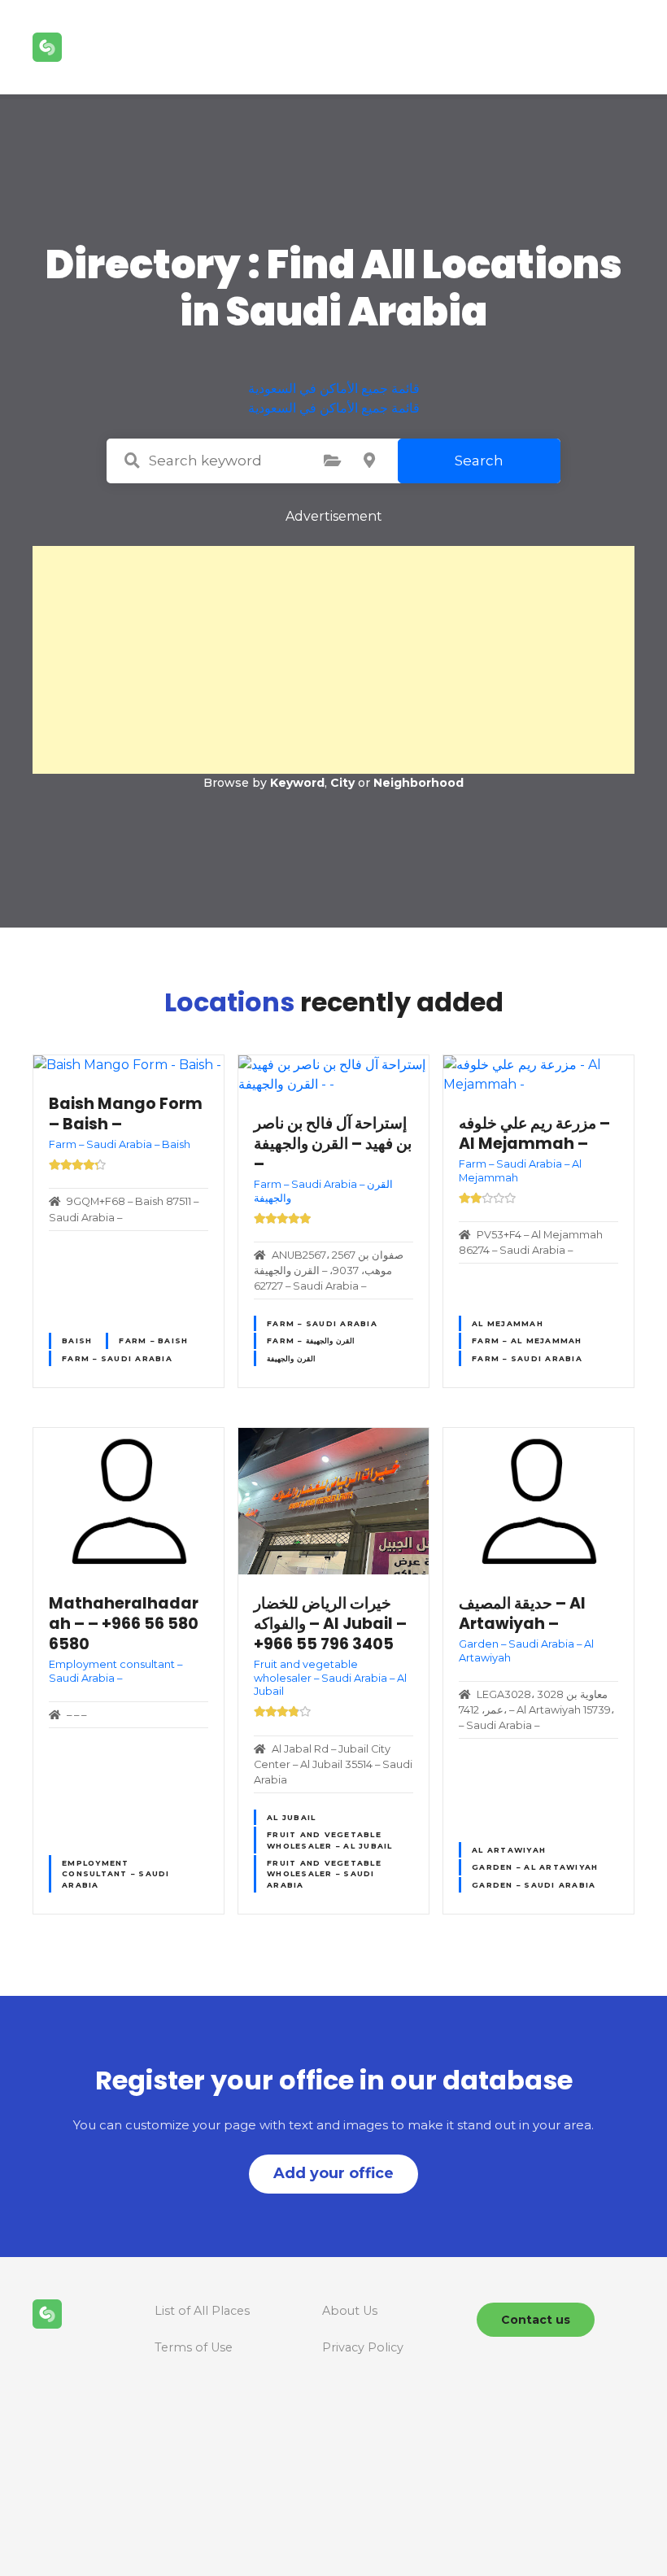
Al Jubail (291, 1817)
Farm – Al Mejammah (527, 1340)
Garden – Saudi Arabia (534, 1885)
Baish (77, 1340)
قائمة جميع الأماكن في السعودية (334, 389)
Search (479, 461)
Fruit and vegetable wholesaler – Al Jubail (330, 1840)
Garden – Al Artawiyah (535, 1867)
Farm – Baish (153, 1340)
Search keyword (132, 461)
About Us (350, 2311)
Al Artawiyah (509, 1850)
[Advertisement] (333, 660)
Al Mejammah (508, 1323)
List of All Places (202, 2311)
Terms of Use (194, 2347)
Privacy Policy (363, 2347)
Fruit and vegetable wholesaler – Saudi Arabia (324, 1874)
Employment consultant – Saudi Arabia (116, 1874)
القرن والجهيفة (291, 1358)
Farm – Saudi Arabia (117, 1358)
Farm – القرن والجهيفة (311, 1340)
